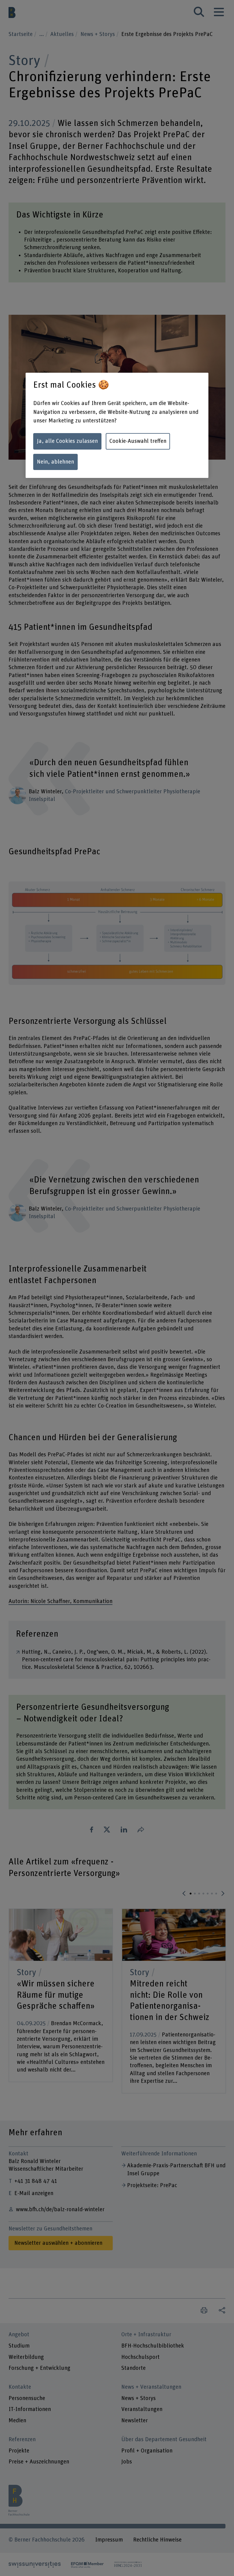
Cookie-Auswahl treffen (138, 441)
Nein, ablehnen (55, 462)
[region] (117, 425)
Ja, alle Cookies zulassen (67, 441)
